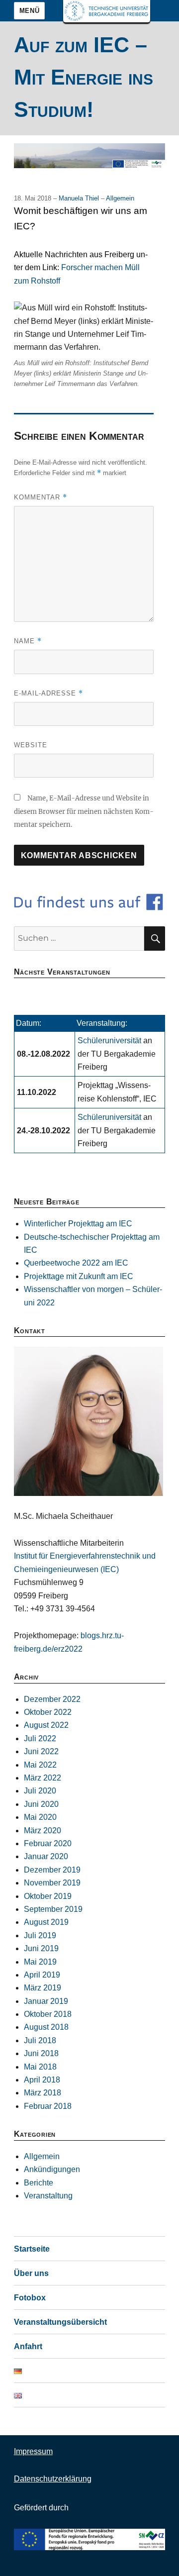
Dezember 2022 (52, 1699)
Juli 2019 (40, 1935)
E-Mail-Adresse (48, 693)
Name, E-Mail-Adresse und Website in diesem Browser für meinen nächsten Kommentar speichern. (84, 811)
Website (31, 745)
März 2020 (43, 1831)
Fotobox (30, 2298)
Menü (29, 11)
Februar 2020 (48, 1843)
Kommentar (41, 497)
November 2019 (52, 1883)
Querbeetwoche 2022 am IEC (76, 1263)
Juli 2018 (40, 2040)
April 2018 (42, 2080)
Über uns (31, 2273)
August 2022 (46, 1725)
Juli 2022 (40, 1738)
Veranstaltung (48, 2196)
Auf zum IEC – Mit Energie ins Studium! (84, 77)
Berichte (39, 2183)
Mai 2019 (40, 1962)
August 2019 (46, 1922)
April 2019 (42, 1975)
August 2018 (46, 2027)
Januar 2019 (46, 2001)
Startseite (32, 2249)
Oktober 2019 (48, 1896)
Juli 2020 (40, 1791)
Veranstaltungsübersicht (60, 2322)
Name (28, 641)
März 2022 (43, 1778)
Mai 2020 (40, 1817)
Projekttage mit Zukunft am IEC (79, 1276)
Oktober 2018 (48, 2014)
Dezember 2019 (52, 1870)
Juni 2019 (41, 1948)
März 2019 (43, 1988)
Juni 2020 (41, 1804)
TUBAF (107, 11)
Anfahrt (28, 2346)
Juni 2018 (41, 2053)
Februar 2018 (48, 2106)
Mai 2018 (40, 2067)
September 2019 (53, 1909)
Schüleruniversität (110, 1040)
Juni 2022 (41, 1751)
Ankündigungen (52, 2169)
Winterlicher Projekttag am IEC (78, 1224)
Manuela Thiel (80, 198)
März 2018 (43, 2093)
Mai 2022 (40, 1765)
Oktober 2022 (48, 1712)
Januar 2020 (46, 1856)
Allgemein (120, 198)
